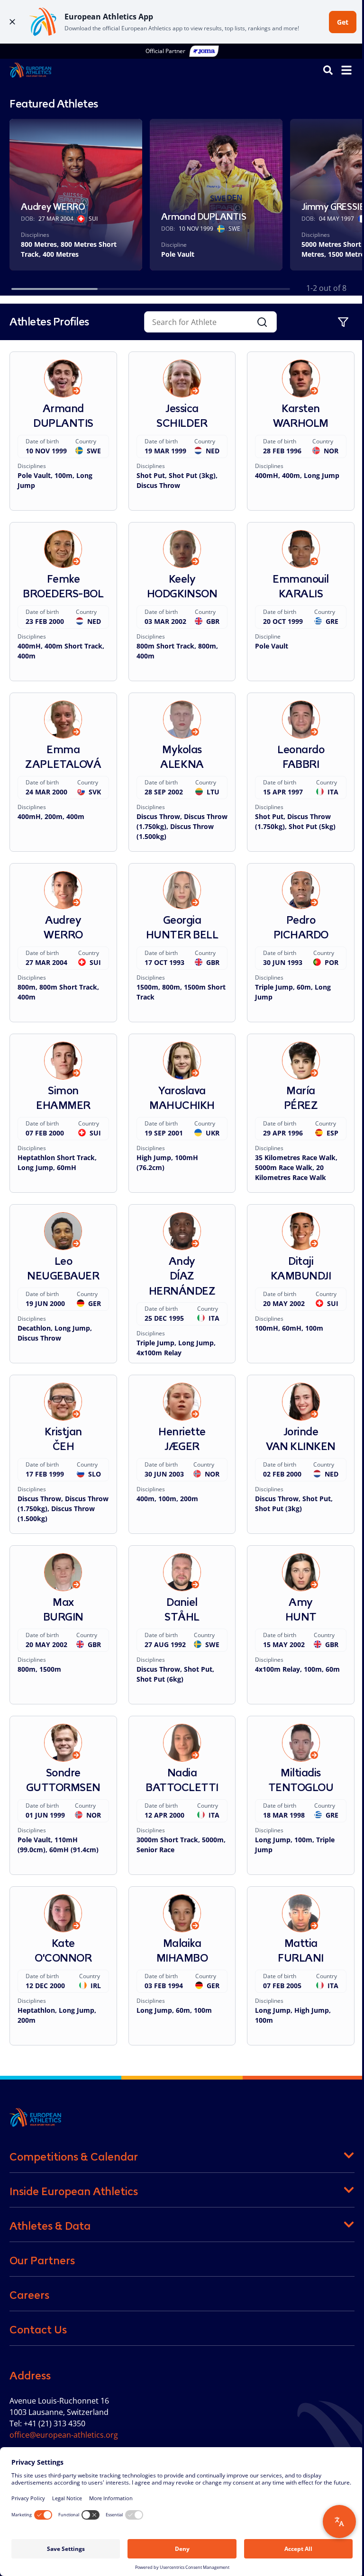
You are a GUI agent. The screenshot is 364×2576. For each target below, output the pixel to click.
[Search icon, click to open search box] (328, 70)
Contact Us (38, 2330)
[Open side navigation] (346, 70)
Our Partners (42, 2261)
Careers (29, 2295)
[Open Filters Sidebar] (343, 322)
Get (343, 22)
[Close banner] (12, 22)
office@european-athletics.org (64, 2435)
